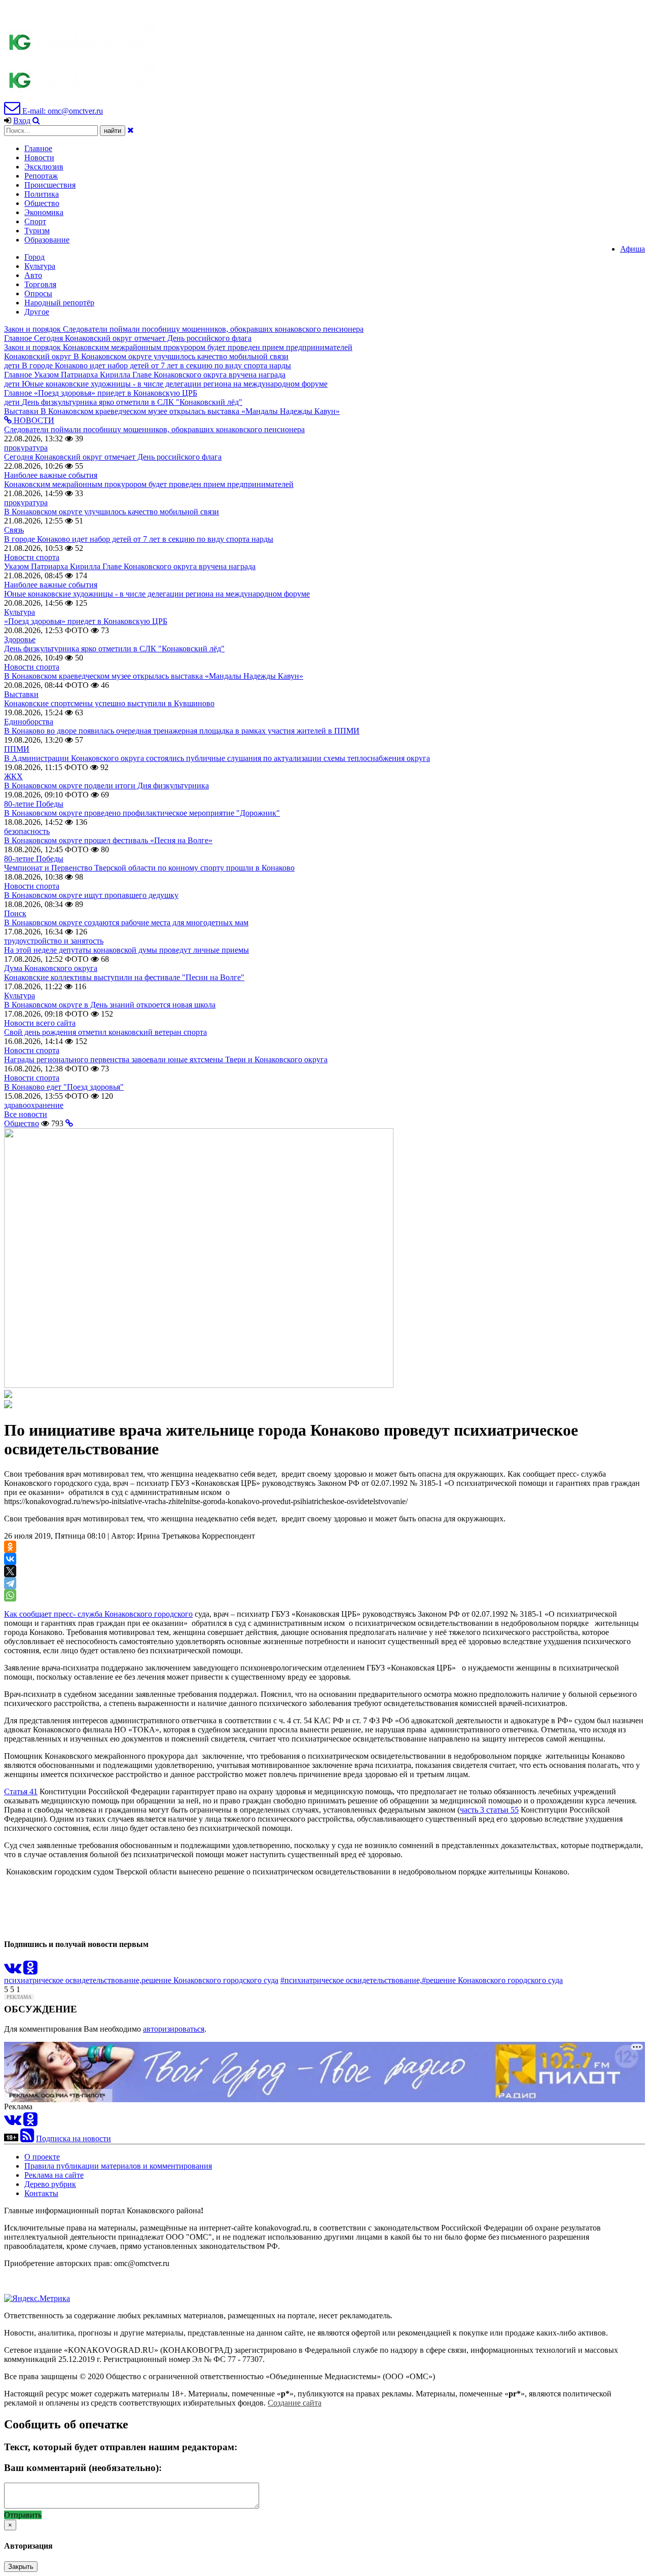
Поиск (15, 913)
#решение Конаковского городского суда (492, 1980)
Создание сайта (295, 2403)
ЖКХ (13, 776)
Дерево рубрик (50, 2184)
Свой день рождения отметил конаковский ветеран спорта (105, 1032)
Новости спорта (32, 557)
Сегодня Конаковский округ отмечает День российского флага (113, 457)
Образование (47, 240)
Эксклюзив (44, 167)
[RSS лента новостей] (27, 2138)
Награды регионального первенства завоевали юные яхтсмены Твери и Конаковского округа (166, 1059)
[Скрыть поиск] (131, 130)
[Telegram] (10, 1583)
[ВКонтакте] (10, 1559)
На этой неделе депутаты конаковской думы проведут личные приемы (127, 950)
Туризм (37, 231)
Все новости (26, 1114)
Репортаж (41, 176)
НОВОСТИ (33, 420)
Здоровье (20, 639)
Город (34, 257)
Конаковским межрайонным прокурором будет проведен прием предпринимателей (149, 484)
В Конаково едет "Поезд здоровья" (64, 1087)
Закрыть (21, 2567)
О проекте (42, 2157)
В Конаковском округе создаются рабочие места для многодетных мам (126, 923)
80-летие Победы (34, 804)
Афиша (633, 249)
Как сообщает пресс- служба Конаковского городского (98, 1614)
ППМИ (17, 749)
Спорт (35, 221)
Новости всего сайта (40, 1023)
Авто (33, 275)
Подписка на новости (74, 2138)
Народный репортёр (59, 303)
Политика (42, 194)
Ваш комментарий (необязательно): (83, 2468)
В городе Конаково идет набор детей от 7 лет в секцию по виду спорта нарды (139, 539)
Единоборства (29, 722)
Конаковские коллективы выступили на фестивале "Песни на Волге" (124, 977)
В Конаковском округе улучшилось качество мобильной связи (112, 512)
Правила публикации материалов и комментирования (118, 2166)
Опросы (38, 293)
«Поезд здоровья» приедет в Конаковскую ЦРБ (86, 621)
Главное (38, 148)
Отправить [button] (23, 2515)
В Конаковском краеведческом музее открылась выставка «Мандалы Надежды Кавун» (154, 676)
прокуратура (26, 448)
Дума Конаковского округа (51, 968)
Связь (14, 530)
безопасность (27, 831)
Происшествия (50, 185)
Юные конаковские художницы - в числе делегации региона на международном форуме (157, 594)
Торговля (40, 284)
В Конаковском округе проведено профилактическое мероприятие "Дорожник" (142, 813)
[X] (10, 1571)
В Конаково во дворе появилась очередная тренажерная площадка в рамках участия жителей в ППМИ (182, 731)
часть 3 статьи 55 (489, 1810)
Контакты (41, 2193)
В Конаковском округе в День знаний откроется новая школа (110, 1005)
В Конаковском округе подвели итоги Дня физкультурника (106, 786)
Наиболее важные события (51, 475)
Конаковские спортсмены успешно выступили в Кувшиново (109, 703)
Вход (22, 120)
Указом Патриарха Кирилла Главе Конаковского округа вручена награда (130, 566)
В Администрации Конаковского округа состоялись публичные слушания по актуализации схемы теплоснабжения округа (217, 758)
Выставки (21, 694)
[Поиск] (36, 120)
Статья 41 (21, 1791)
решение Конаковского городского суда (210, 1980)
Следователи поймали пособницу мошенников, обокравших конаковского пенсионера (154, 429)
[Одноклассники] (10, 1547)
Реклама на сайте (54, 2175)
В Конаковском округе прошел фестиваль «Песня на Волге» (108, 840)
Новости (39, 158)
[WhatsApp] (10, 1595)
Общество (42, 203)
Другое (37, 312)
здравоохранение (34, 1105)
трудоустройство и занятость (54, 941)
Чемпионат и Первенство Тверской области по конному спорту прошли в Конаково (149, 868)
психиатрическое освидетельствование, (73, 1980)
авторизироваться (174, 2029)
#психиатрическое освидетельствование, (351, 1980)
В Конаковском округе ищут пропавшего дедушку (91, 895)
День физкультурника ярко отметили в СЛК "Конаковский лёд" (114, 649)
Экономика (44, 212)
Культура (40, 266)
